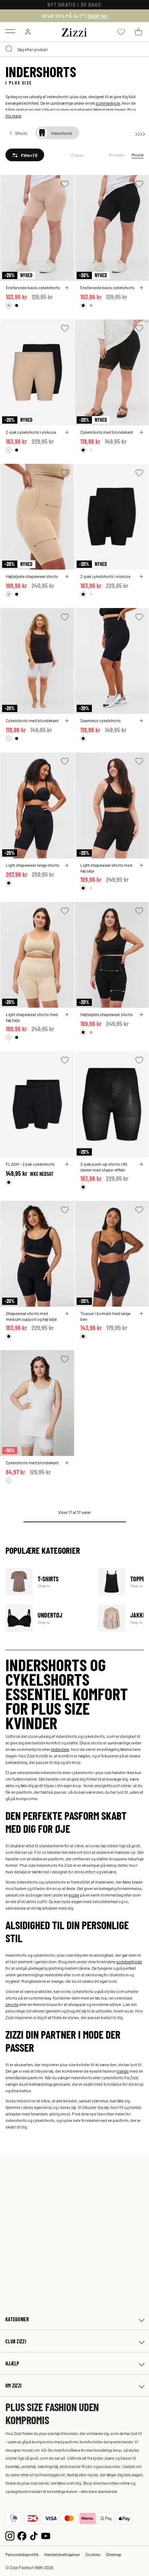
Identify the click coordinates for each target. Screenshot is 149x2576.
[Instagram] (10, 2535)
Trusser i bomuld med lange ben (105, 1316)
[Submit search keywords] (9, 49)
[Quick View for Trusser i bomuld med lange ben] (141, 1314)
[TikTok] (34, 2535)
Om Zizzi (13, 2386)
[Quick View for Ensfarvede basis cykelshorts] (67, 288)
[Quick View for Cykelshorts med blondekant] (141, 432)
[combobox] (74, 49)
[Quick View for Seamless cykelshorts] (141, 721)
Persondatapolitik (22, 2554)
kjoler (74, 1895)
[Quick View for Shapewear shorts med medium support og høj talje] (67, 1314)
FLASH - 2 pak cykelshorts (30, 1164)
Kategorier (17, 2319)
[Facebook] (22, 2535)
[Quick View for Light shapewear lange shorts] (67, 865)
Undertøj (47, 1618)
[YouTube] (46, 2535)
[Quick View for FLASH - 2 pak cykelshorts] (67, 1164)
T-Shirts (47, 1582)
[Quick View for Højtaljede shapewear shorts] (67, 577)
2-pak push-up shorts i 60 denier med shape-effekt (104, 1167)
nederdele (60, 1749)
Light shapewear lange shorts (33, 865)
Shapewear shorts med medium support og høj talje (31, 1316)
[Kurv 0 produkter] (139, 32)
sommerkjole (108, 103)
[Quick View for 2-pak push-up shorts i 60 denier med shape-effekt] (141, 1164)
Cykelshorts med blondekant (107, 432)
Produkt (117, 155)
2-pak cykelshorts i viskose (31, 432)
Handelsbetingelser (62, 2554)
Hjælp (12, 2363)
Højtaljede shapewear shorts (32, 576)
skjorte (12, 2004)
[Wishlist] (65, 184)
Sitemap (114, 2554)
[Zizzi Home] (74, 31)
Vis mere (13, 116)
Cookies (93, 2554)
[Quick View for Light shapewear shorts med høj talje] (141, 865)
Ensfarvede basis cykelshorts (33, 287)
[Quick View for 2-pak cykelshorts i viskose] (67, 432)
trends (123, 2071)
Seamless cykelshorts (101, 720)
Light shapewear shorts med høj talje (106, 868)
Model (138, 155)
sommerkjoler (129, 1961)
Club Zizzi (16, 2341)
